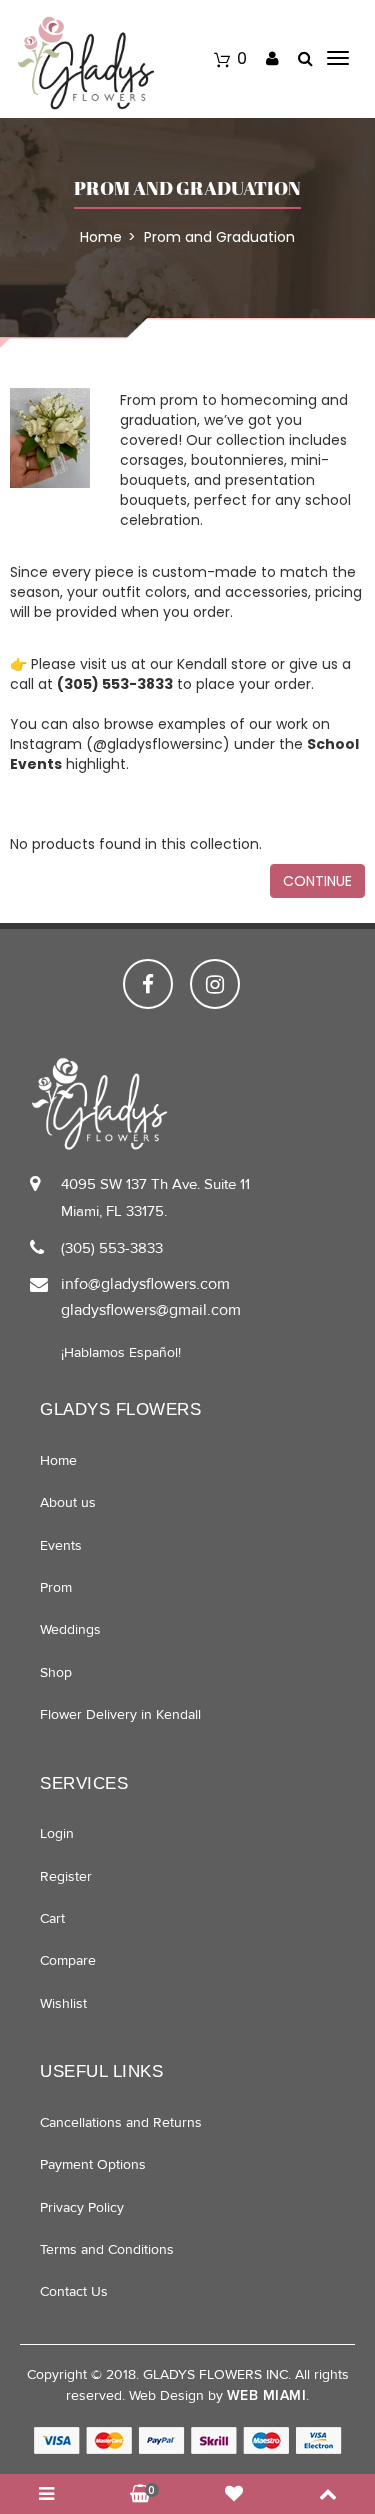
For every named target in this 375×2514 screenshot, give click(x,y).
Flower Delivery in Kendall (120, 1714)
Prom (56, 1587)
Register (66, 1876)
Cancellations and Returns (121, 2122)
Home (58, 1460)
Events (61, 1545)
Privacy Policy (82, 2207)
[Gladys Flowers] (85, 62)
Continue (317, 881)
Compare (68, 1960)
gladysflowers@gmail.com (151, 1310)
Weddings (70, 1629)
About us (68, 1502)
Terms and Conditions (107, 2249)
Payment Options (93, 2164)
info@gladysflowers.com (145, 1284)
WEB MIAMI (267, 2395)
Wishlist (63, 2003)
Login (57, 1833)
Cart (52, 1918)
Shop (56, 1672)
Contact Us (74, 2291)
